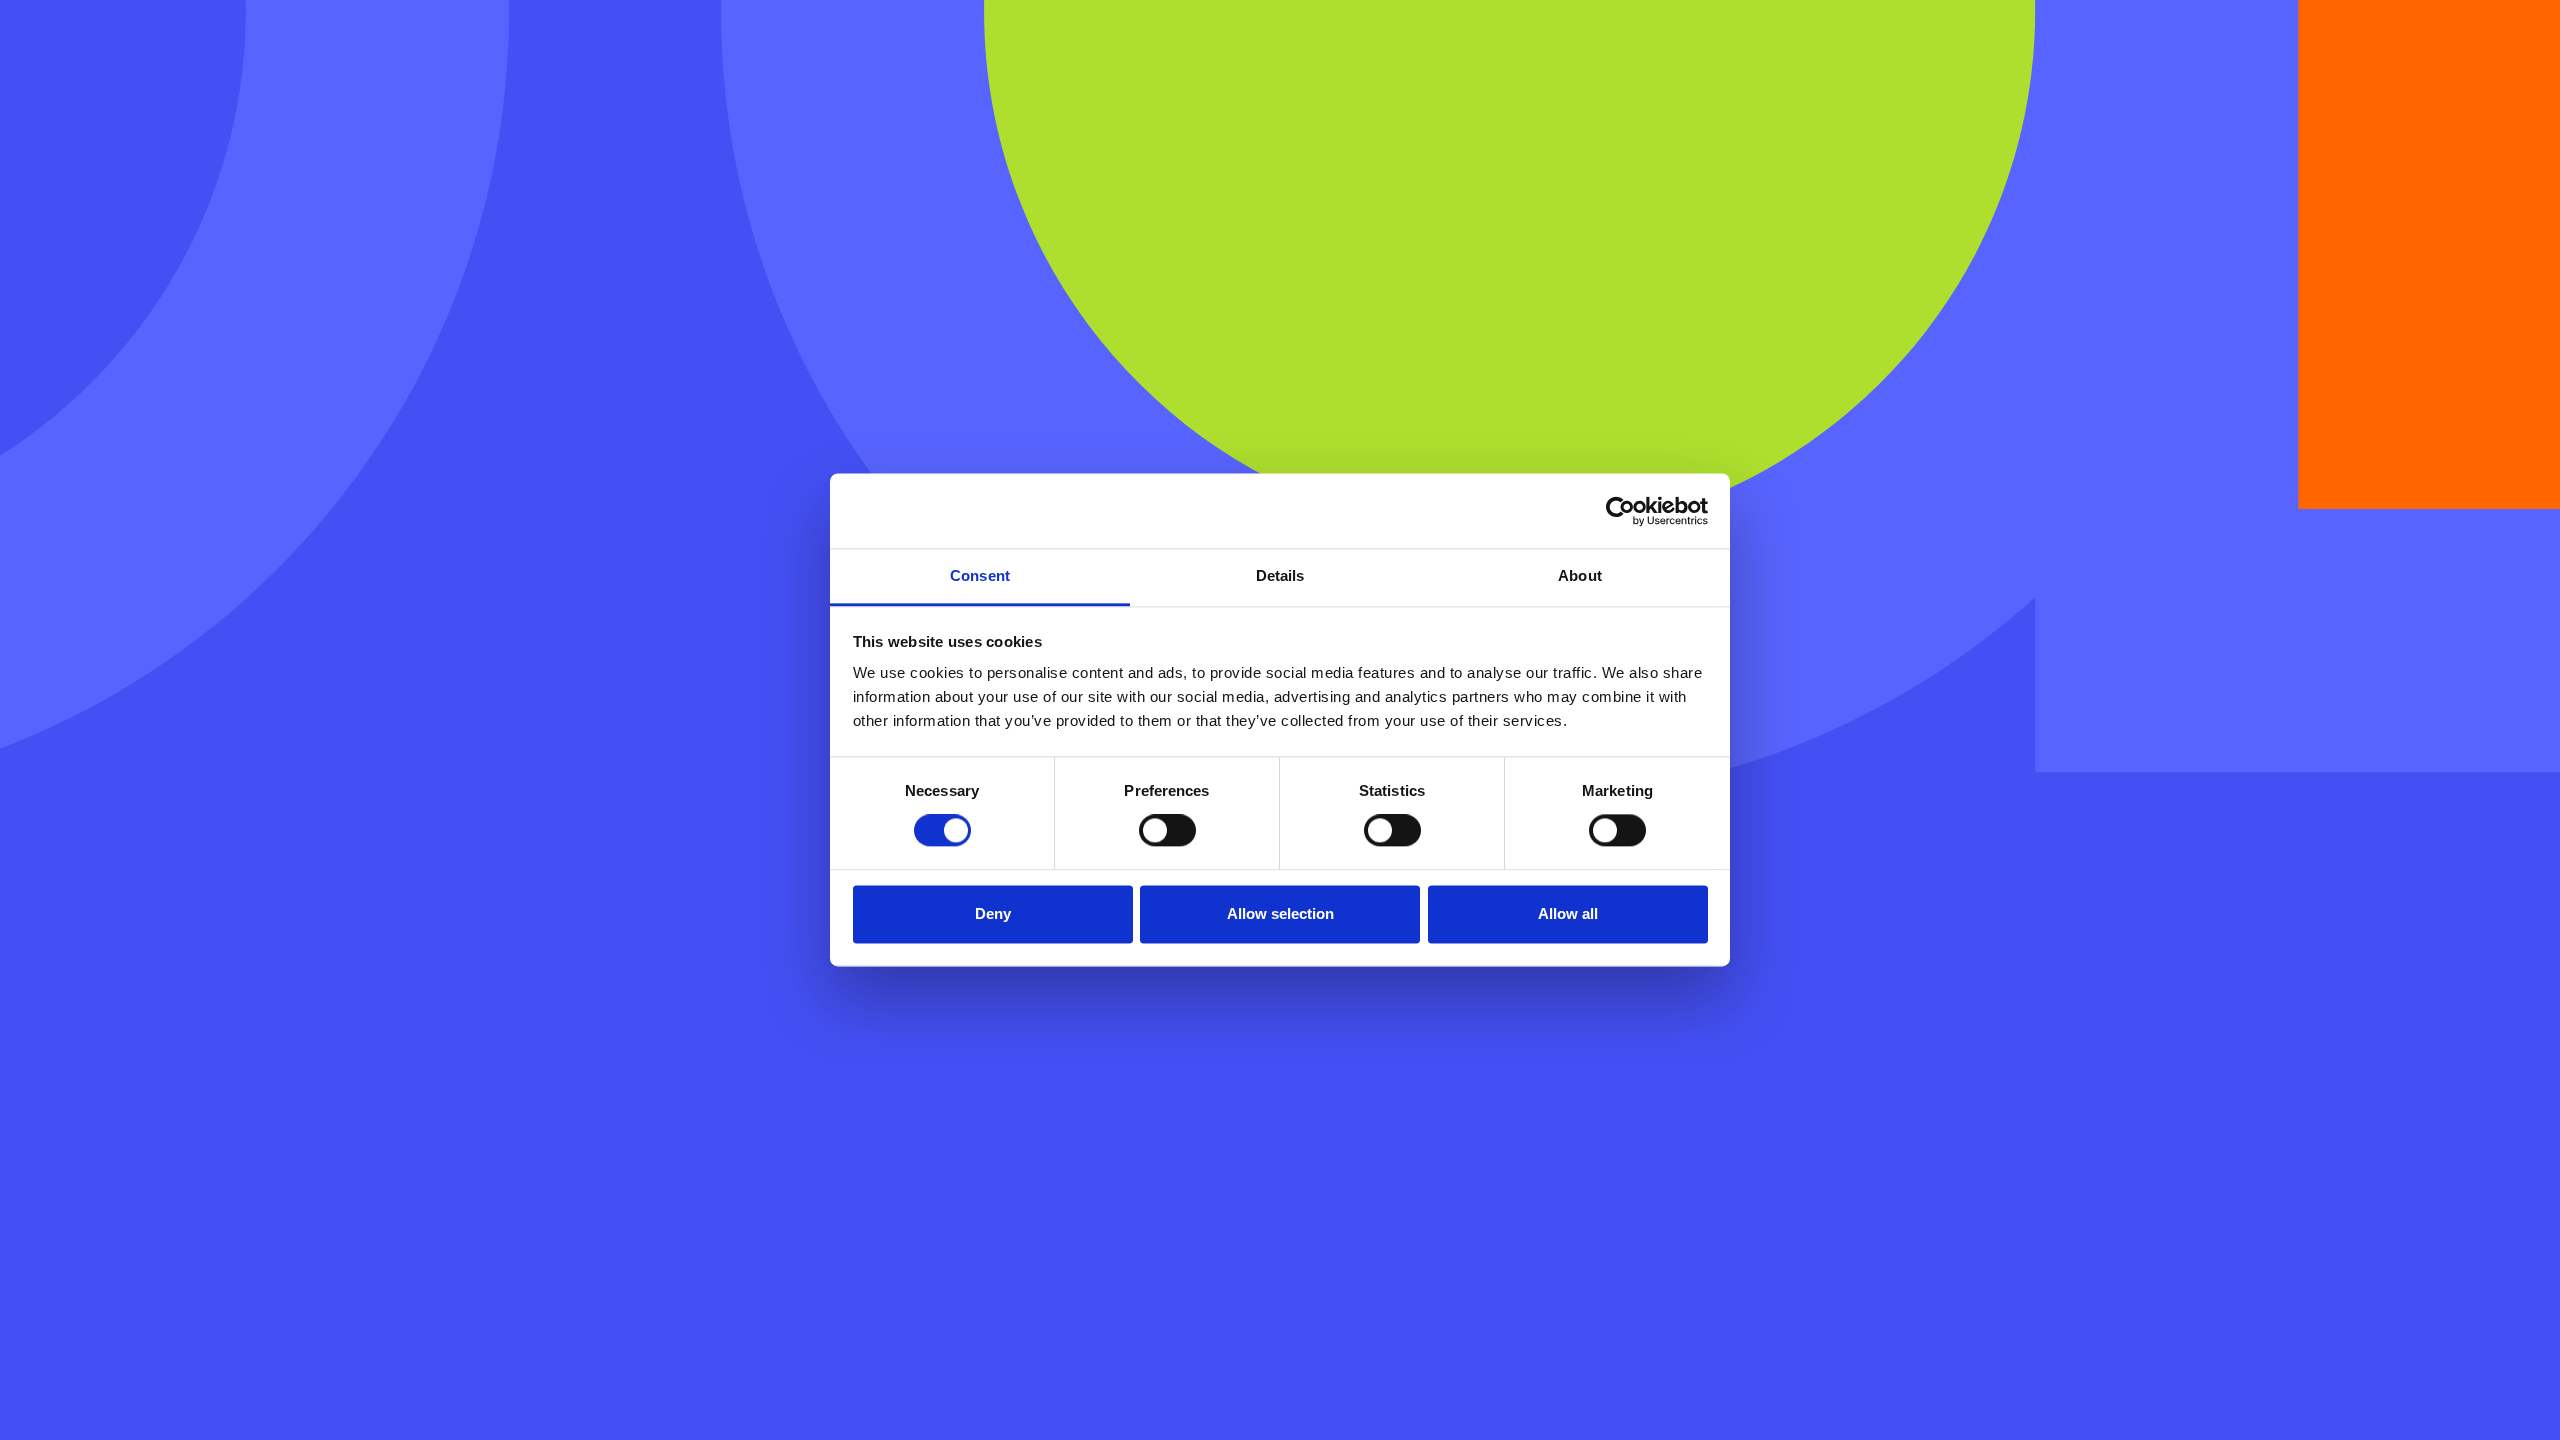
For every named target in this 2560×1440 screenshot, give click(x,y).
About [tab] (1580, 575)
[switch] (1167, 831)
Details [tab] (1280, 575)
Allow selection (1280, 913)
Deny (993, 913)
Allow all (1568, 913)
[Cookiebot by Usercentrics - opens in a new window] (1620, 511)
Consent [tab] (980, 575)
